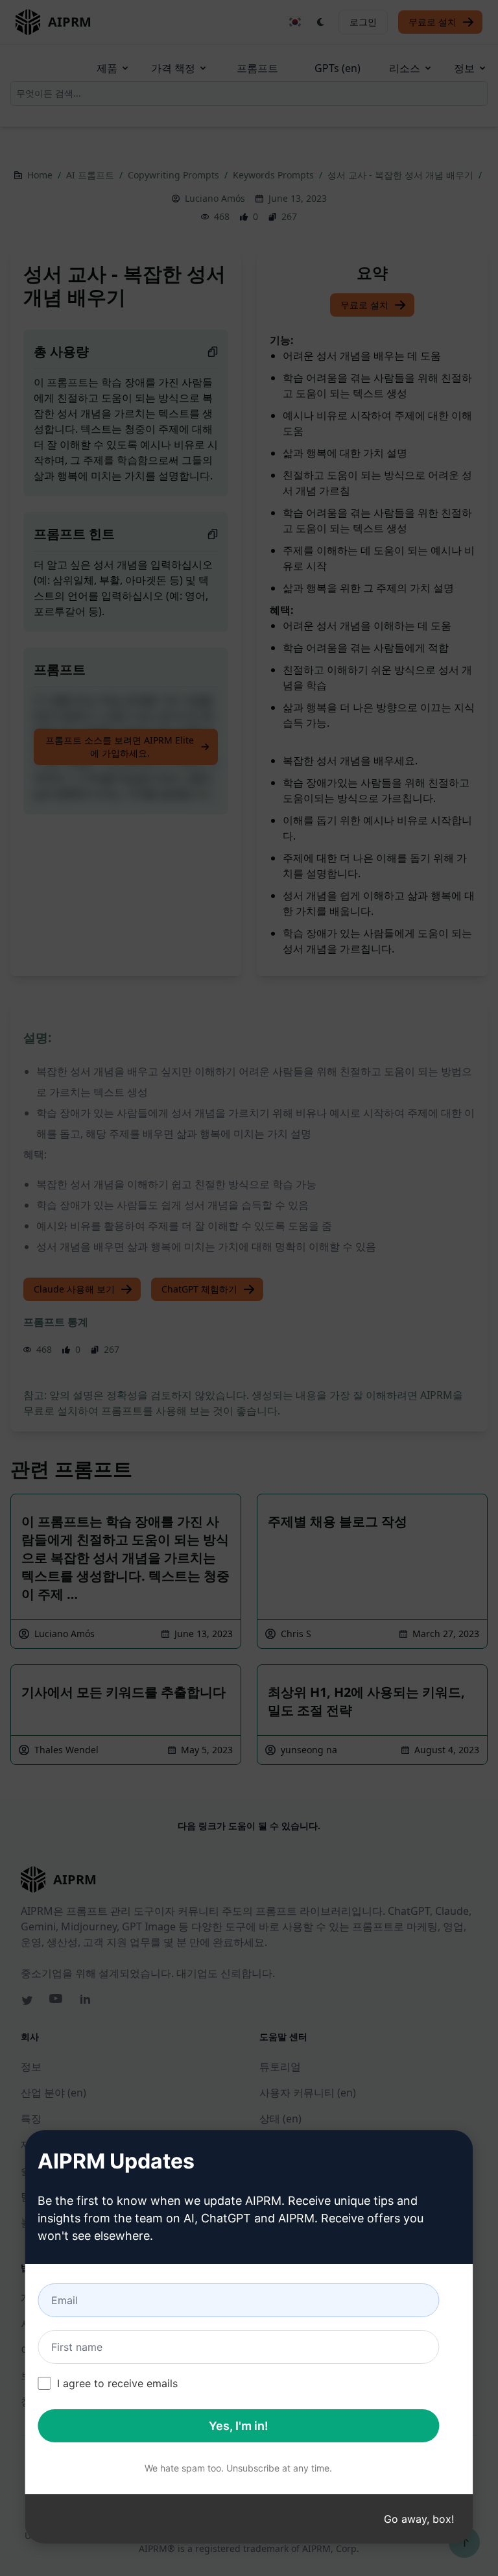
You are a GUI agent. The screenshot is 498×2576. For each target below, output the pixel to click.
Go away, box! (419, 2519)
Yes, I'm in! (239, 2426)
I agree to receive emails (117, 2383)
